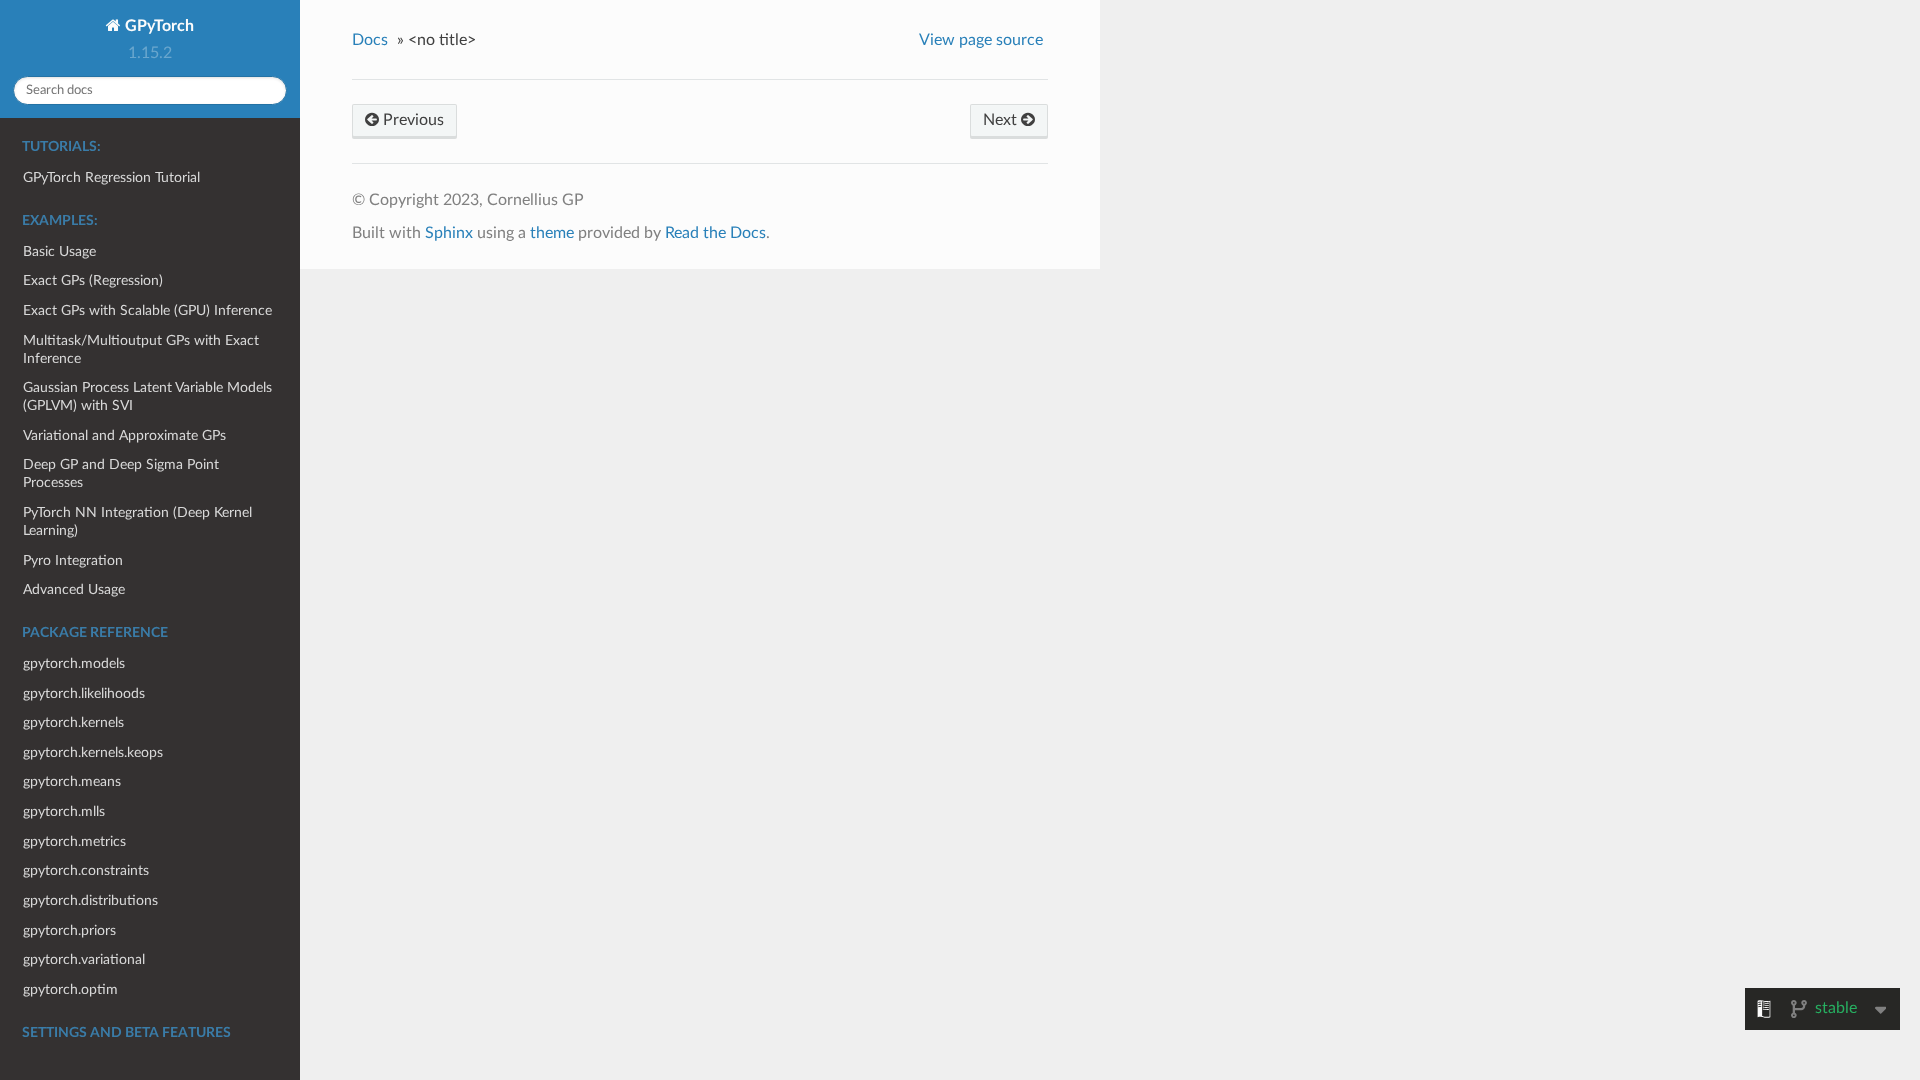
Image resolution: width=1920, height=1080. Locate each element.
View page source (981, 40)
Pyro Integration (73, 560)
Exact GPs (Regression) (93, 280)
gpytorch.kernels (73, 722)
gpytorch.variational (84, 959)
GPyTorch (157, 26)
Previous (411, 120)
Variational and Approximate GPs (124, 435)
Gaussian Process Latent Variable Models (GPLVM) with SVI (147, 396)
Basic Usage (59, 251)
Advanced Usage (74, 589)
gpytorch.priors (69, 930)
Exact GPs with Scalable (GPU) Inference (147, 310)
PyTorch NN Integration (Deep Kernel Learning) (137, 521)
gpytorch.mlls (64, 811)
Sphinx (449, 233)
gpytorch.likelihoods (84, 693)
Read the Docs (715, 233)
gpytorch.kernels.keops (93, 752)
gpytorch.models (74, 663)
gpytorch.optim (70, 989)
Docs (370, 40)
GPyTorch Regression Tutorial (111, 177)
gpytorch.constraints (86, 870)
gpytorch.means (72, 781)
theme (552, 233)
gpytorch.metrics (74, 841)
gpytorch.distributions (90, 900)
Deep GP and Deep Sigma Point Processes (121, 473)
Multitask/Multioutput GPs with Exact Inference (141, 349)
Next (1002, 120)
